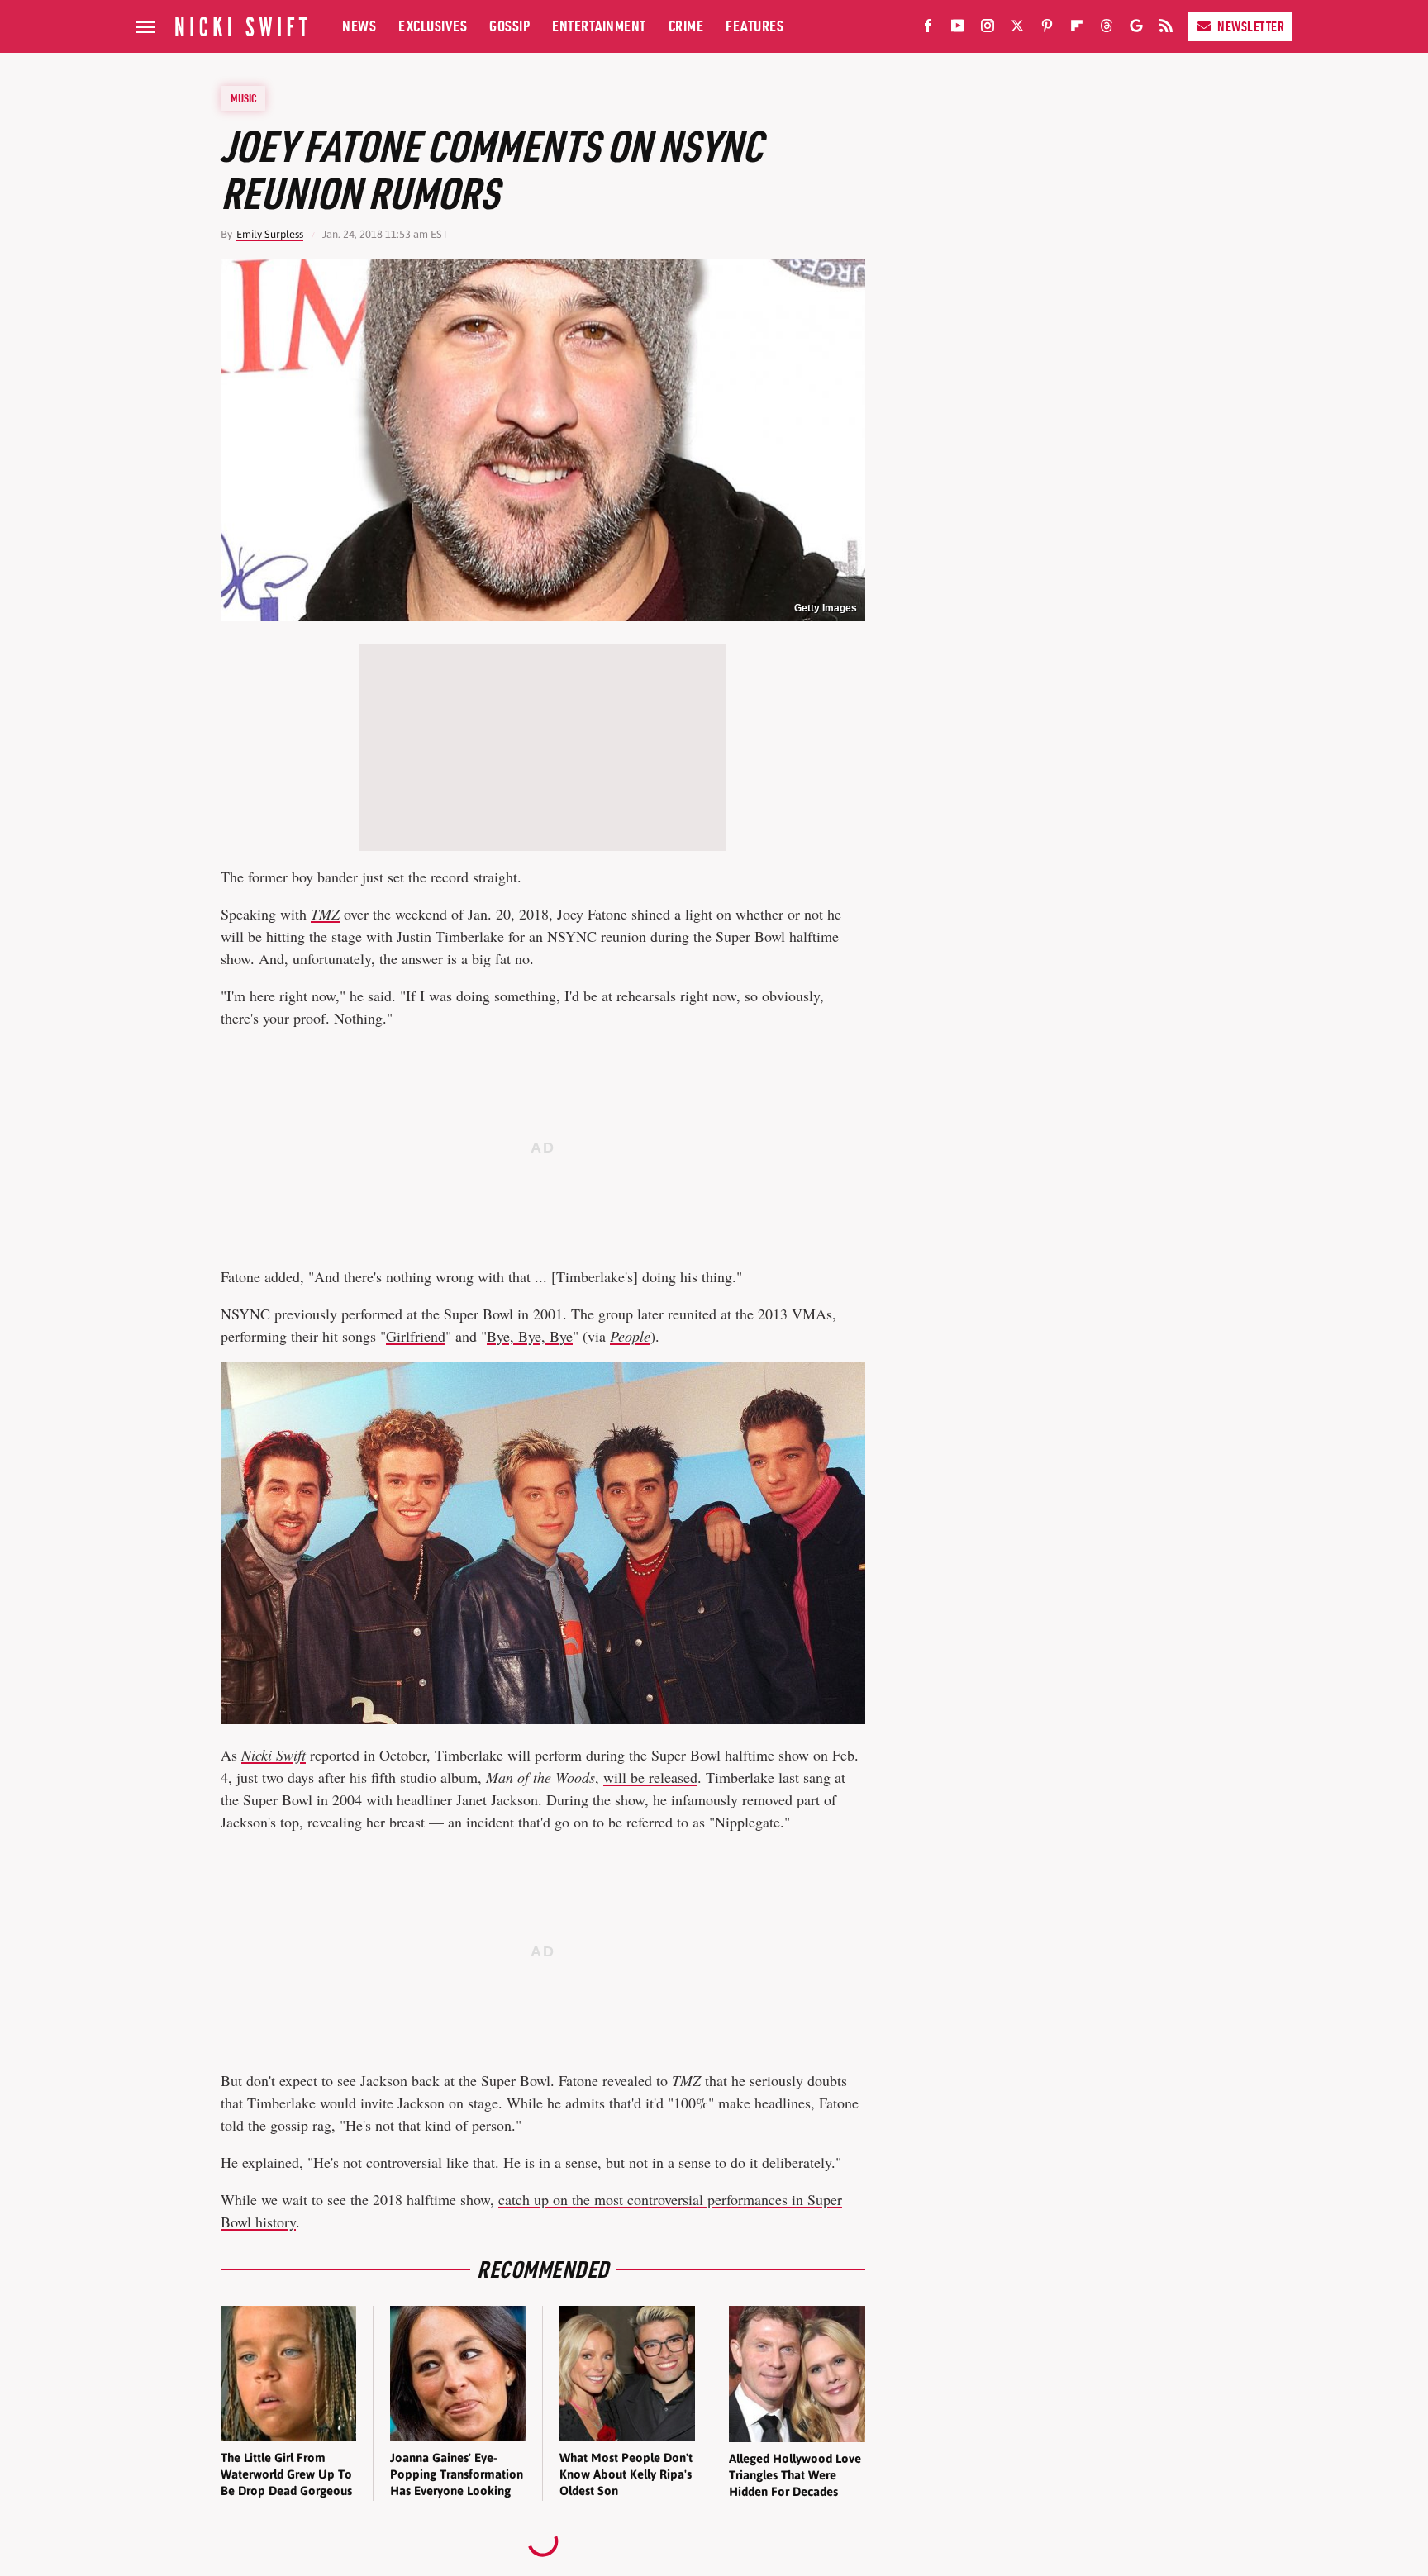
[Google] (1136, 29)
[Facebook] (928, 29)
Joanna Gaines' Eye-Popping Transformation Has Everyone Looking (457, 2474)
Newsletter (1251, 26)
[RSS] (1166, 29)
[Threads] (1107, 29)
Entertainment (599, 26)
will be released (650, 1777)
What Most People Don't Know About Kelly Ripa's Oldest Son (626, 2474)
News (359, 26)
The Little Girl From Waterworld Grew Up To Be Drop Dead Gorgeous (286, 2474)
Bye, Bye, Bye (530, 1336)
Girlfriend (416, 1336)
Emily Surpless (270, 234)
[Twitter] (1017, 29)
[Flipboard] (1077, 29)
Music (244, 98)
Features (754, 26)
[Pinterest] (1047, 29)
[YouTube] (958, 29)
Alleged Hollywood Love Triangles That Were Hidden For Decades (795, 2475)
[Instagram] (988, 29)
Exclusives (433, 26)
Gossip (509, 26)
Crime (686, 26)
